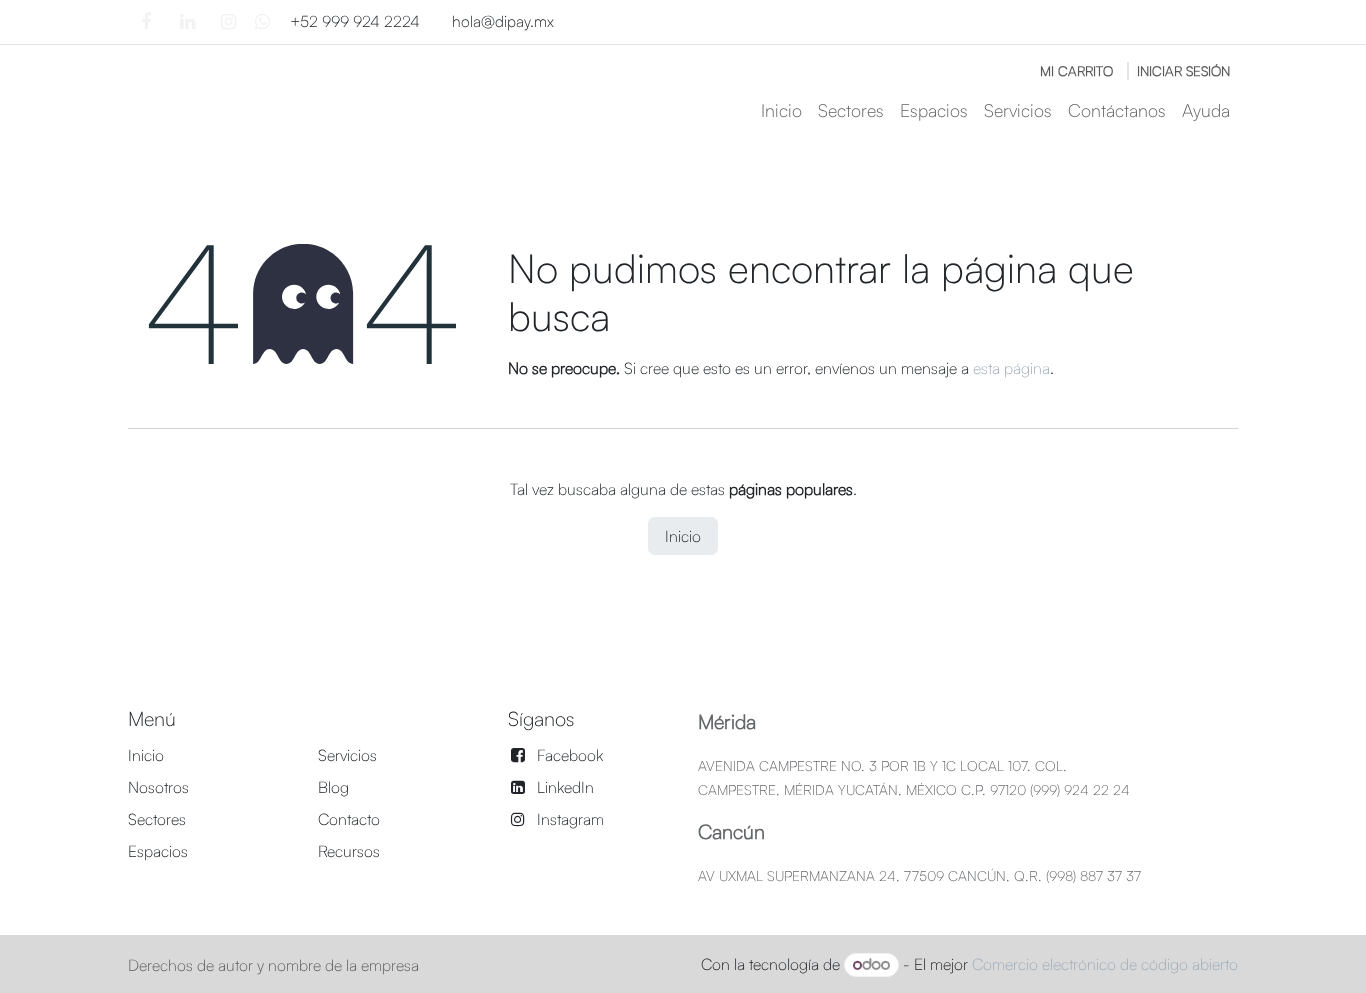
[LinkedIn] (187, 22)
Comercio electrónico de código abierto (1105, 964)
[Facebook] (146, 22)
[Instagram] (228, 22)
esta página (1011, 368)
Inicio (683, 536)
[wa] (262, 22)
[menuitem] (781, 110)
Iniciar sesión (1183, 70)
